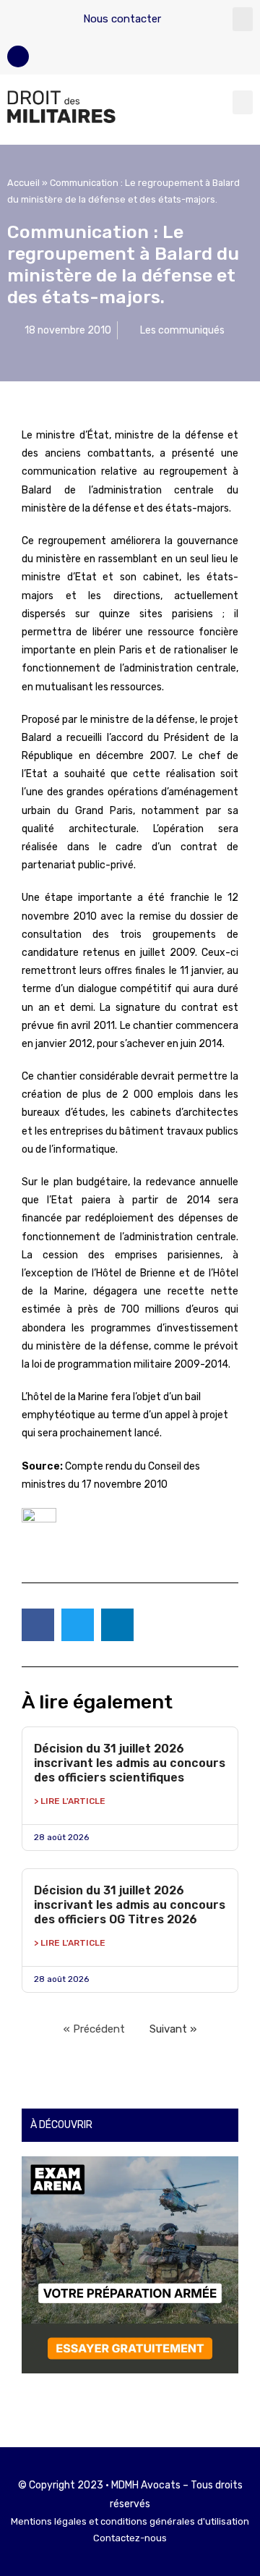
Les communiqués (182, 330)
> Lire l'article (70, 1801)
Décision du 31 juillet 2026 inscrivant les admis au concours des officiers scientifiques (130, 1763)
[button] (243, 19)
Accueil (23, 183)
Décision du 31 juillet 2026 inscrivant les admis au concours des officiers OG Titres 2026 (130, 1905)
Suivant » (173, 2029)
